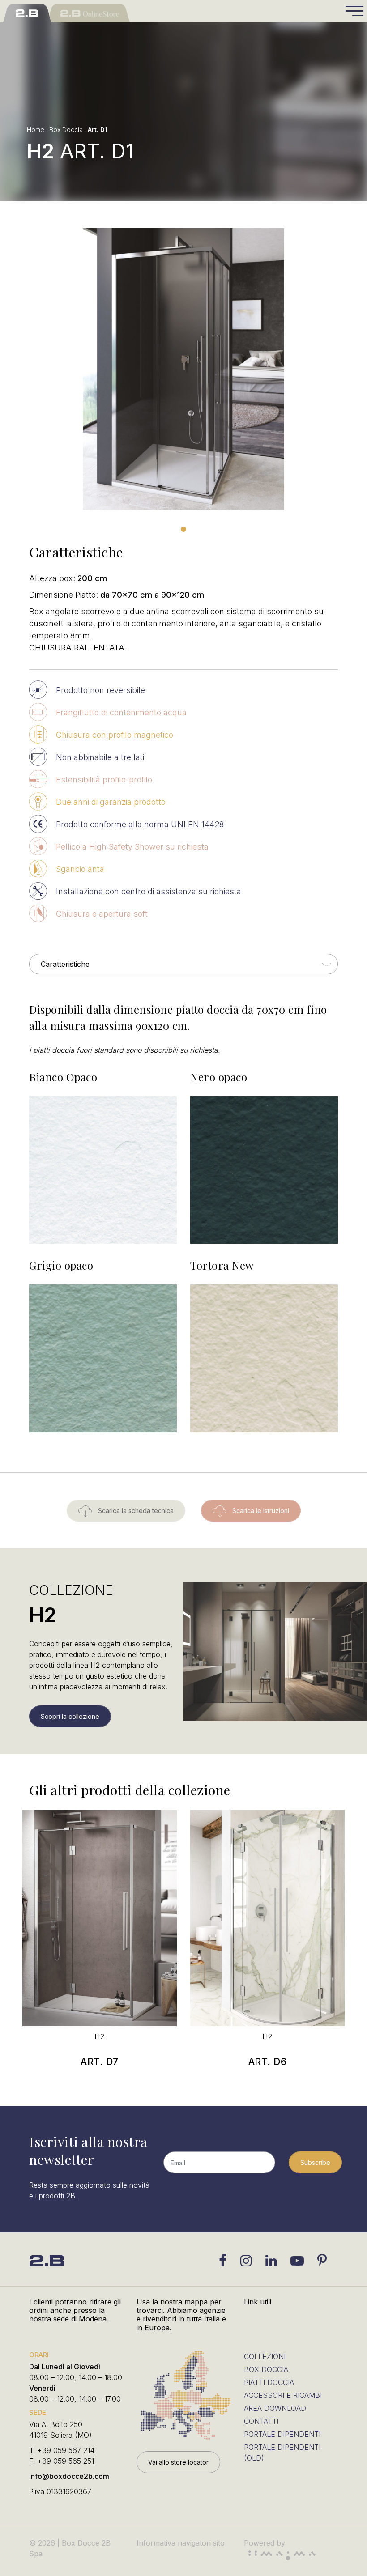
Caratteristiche (65, 964)
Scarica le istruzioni (260, 1511)
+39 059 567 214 (66, 2450)
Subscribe (315, 2162)
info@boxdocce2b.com (69, 2476)
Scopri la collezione (70, 1716)
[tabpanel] (183, 369)
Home (36, 130)
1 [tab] (183, 529)
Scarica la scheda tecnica (135, 1511)
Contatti (261, 2421)
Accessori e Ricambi (283, 2395)
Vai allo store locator (178, 2462)
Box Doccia (66, 130)
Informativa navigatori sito (181, 2543)
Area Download (275, 2408)
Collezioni (265, 2356)
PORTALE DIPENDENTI (282, 2434)
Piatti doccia (269, 2382)
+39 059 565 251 (66, 2461)
